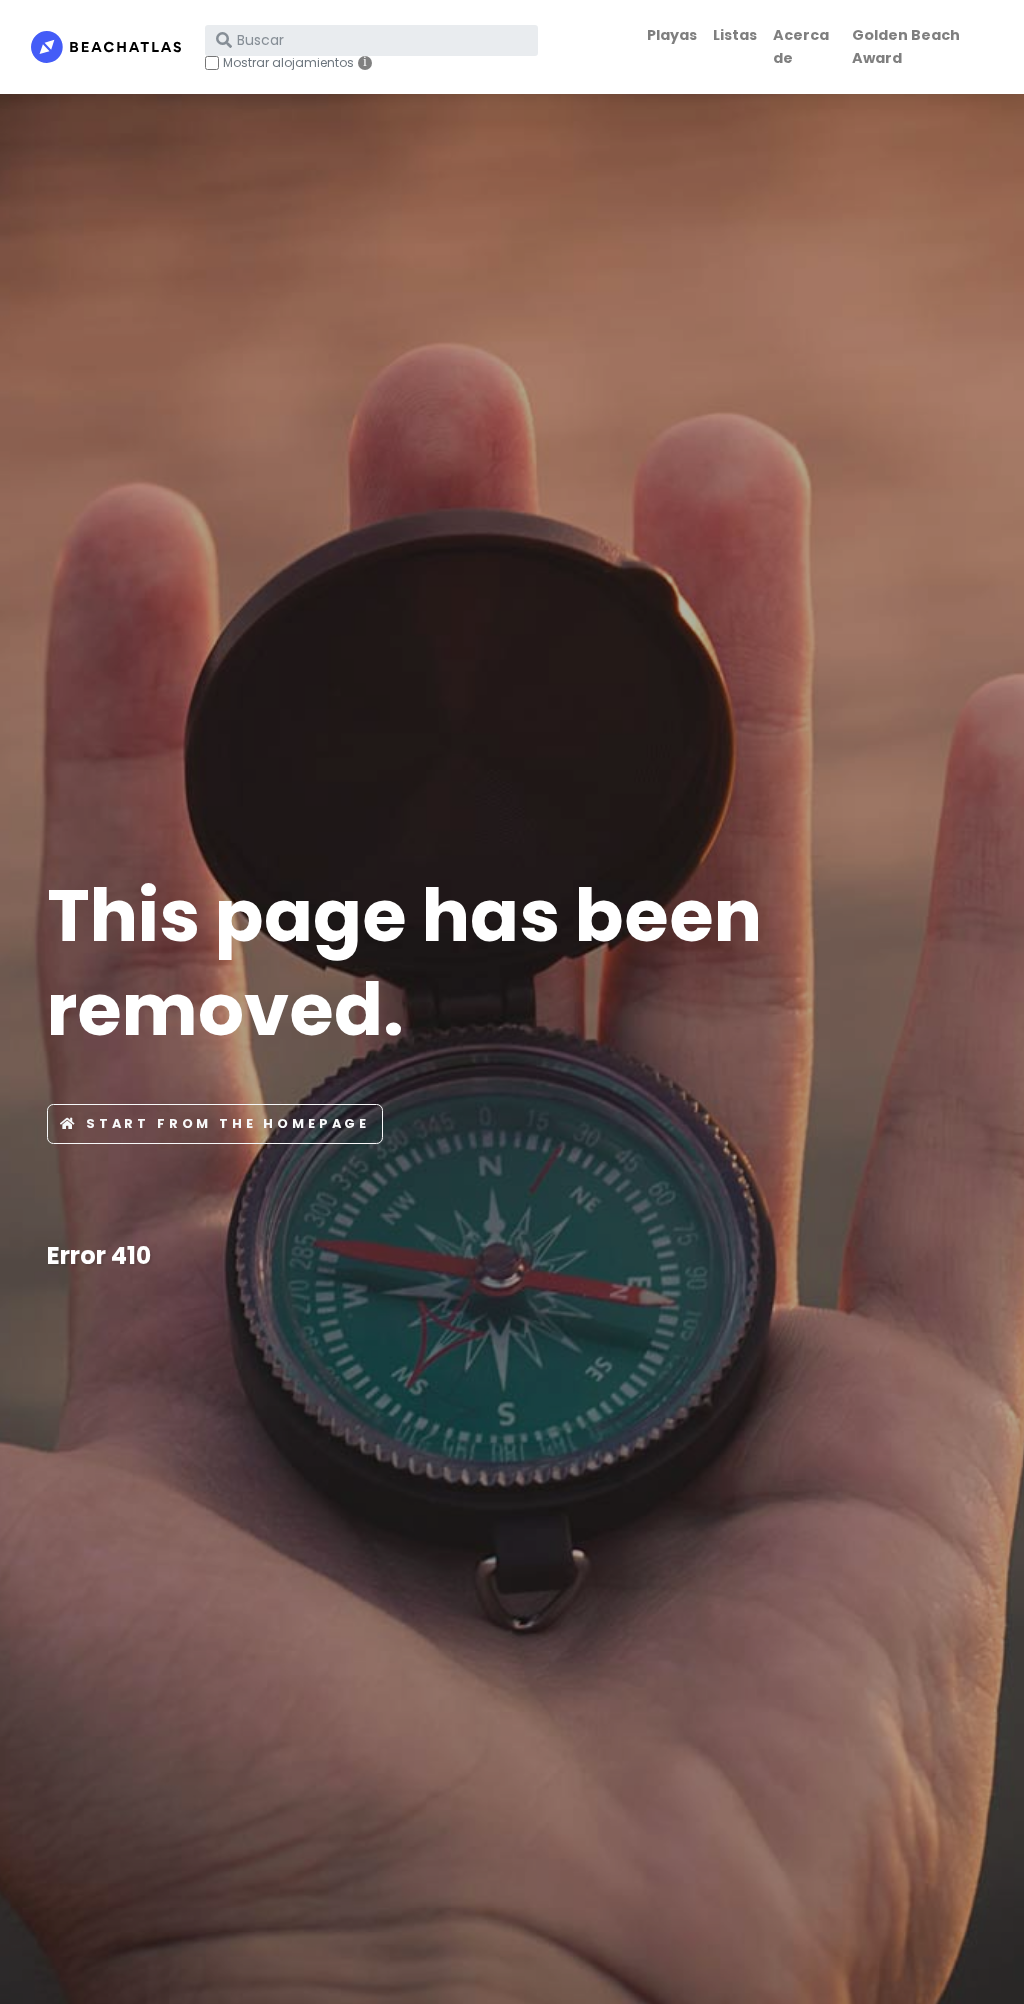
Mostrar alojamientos (288, 63)
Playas (672, 35)
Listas (735, 35)
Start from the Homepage (228, 1123)
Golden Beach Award (906, 46)
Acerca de (801, 46)
